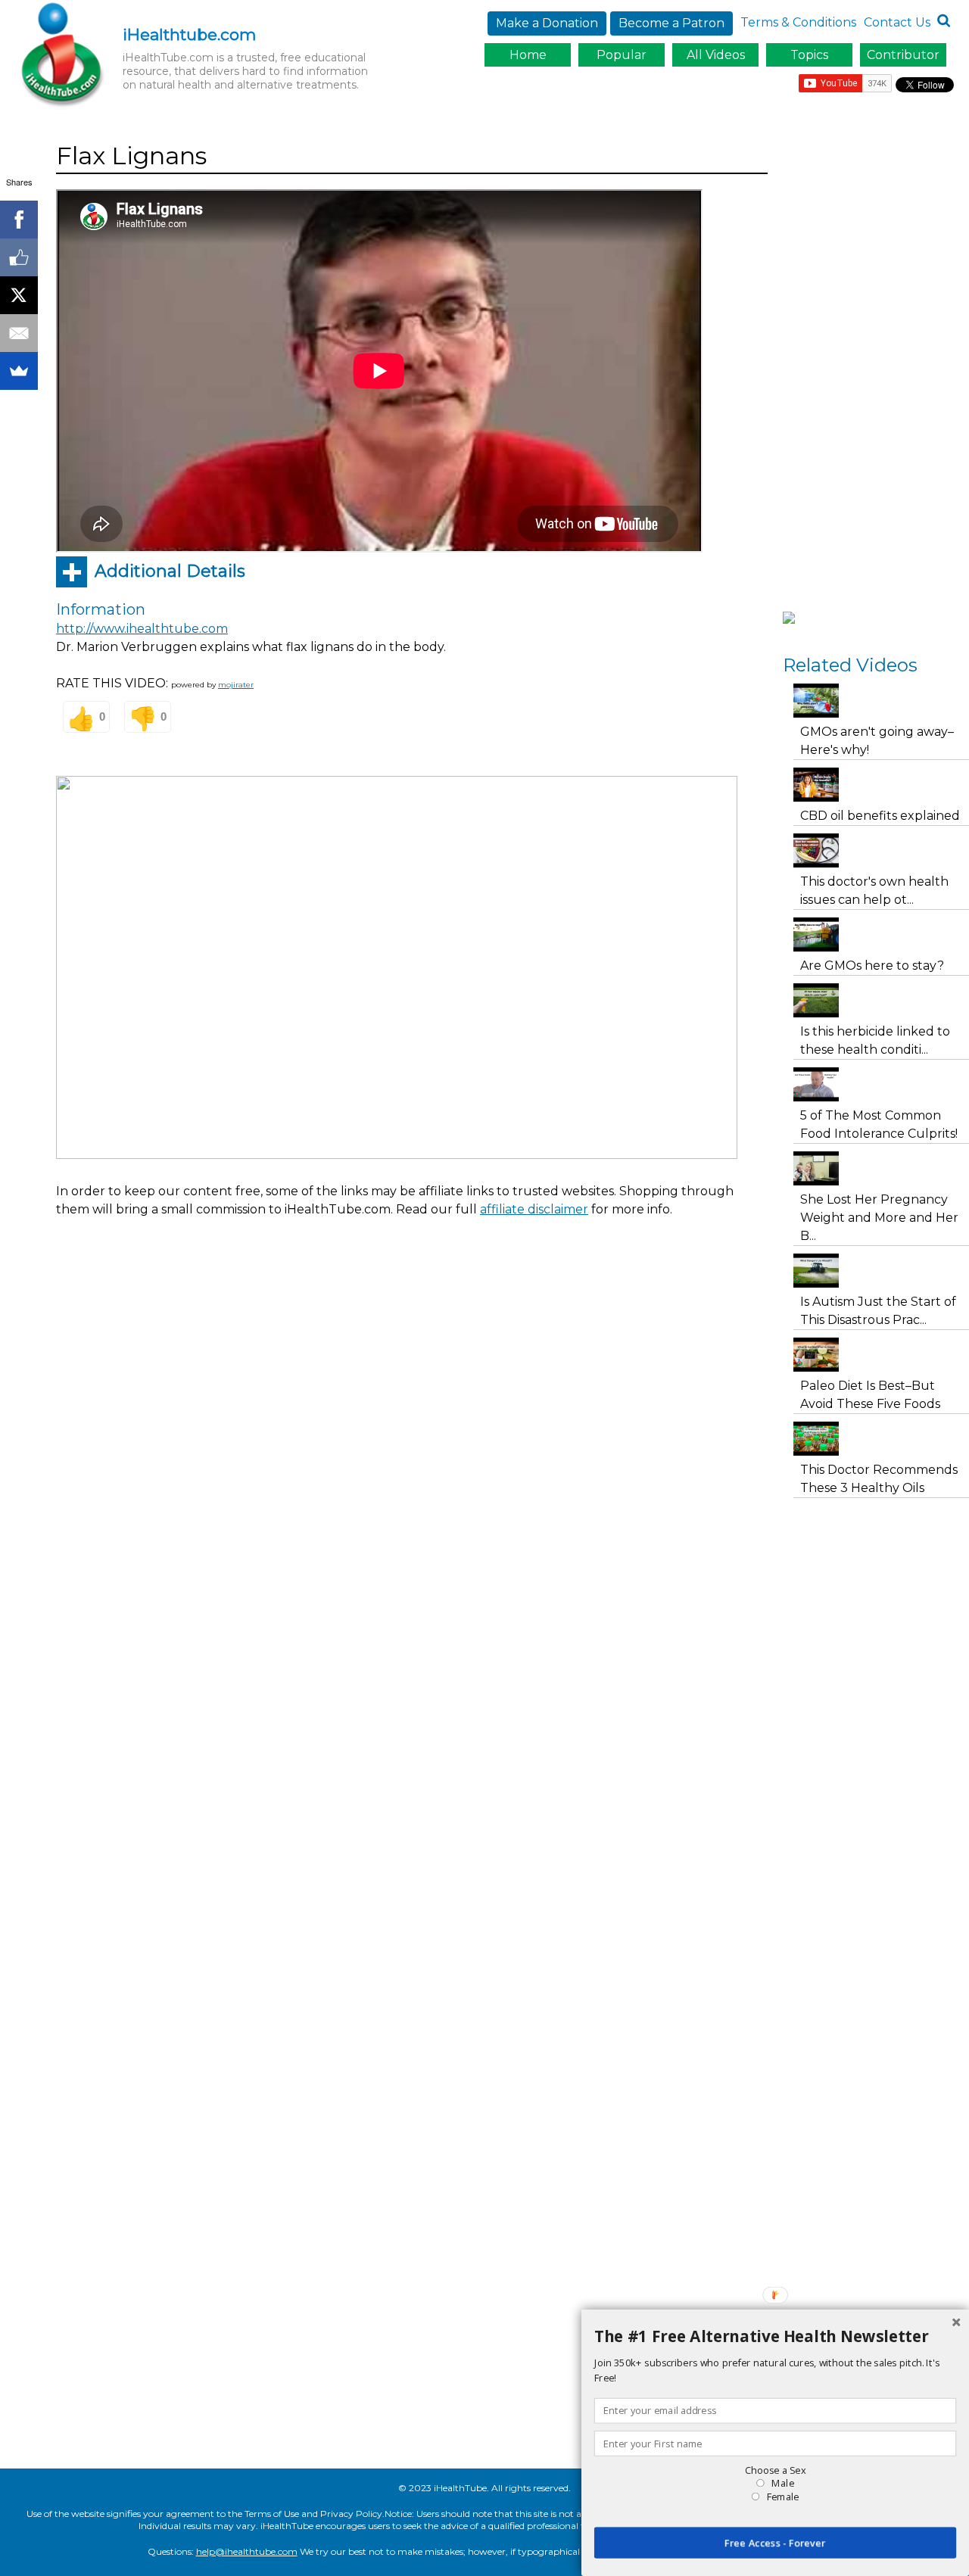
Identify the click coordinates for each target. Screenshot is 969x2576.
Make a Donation (547, 23)
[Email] (19, 333)
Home (528, 55)
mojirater (236, 685)
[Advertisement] (332, 1271)
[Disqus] (412, 1518)
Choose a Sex (775, 2470)
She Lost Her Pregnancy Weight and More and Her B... (879, 1218)
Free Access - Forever (775, 2543)
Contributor (903, 55)
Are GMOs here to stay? (872, 966)
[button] (775, 2337)
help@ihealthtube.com (247, 2551)
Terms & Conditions (798, 22)
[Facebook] (19, 220)
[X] (19, 295)
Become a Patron (671, 23)
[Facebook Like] (19, 257)
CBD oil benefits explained (880, 816)
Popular (622, 55)
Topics (809, 55)
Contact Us (897, 22)
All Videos (716, 55)
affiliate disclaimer (534, 1209)
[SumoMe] (19, 371)
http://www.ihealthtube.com (142, 629)
